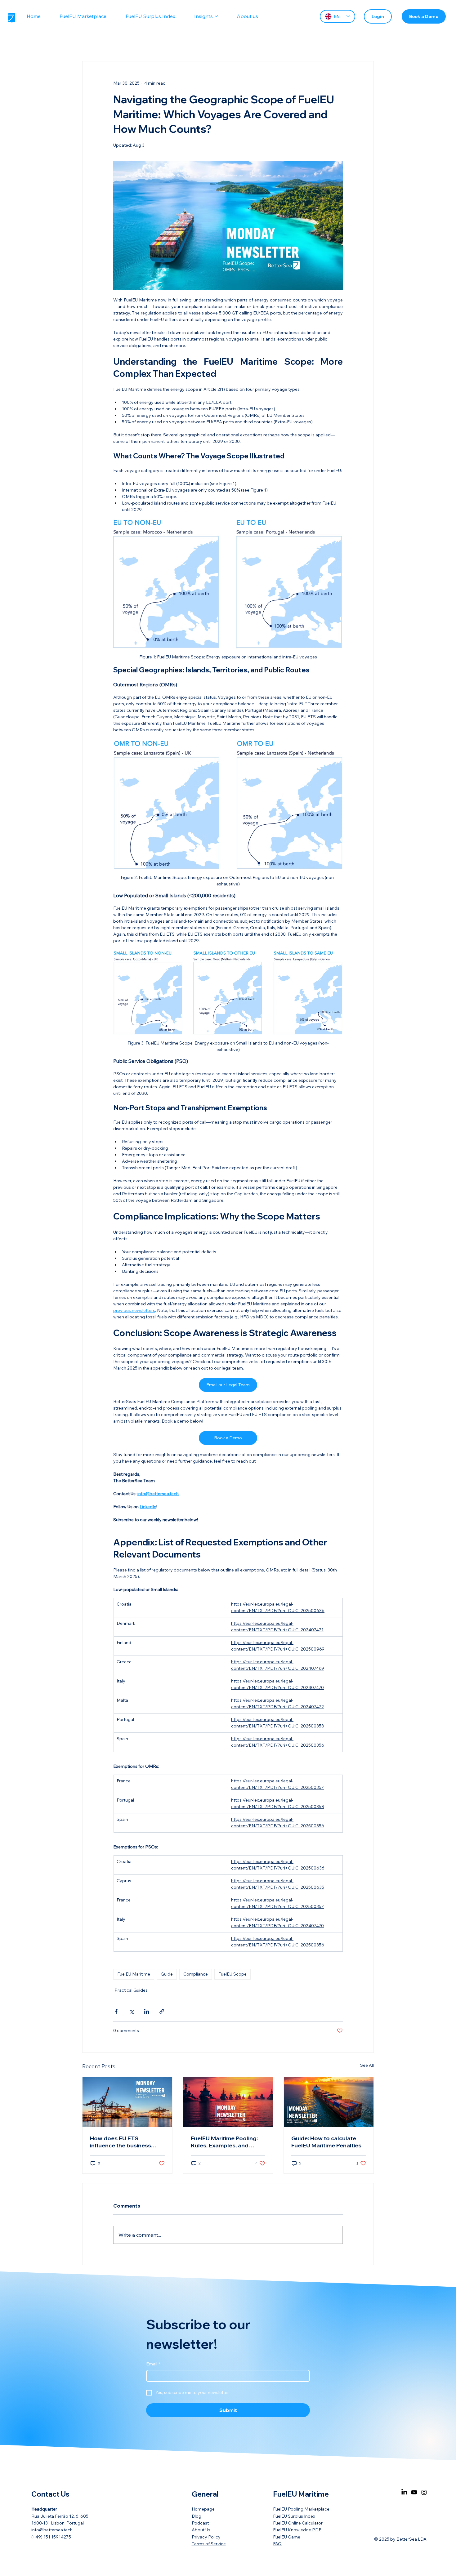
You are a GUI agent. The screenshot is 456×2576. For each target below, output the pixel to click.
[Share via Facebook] (116, 2011)
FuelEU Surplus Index (294, 2516)
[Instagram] (424, 2492)
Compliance (196, 1974)
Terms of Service (209, 2544)
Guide (167, 1974)
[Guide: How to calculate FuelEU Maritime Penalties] (329, 2102)
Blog (197, 2516)
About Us (201, 2530)
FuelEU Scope (232, 1974)
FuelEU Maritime (134, 1974)
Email (153, 2364)
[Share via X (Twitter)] (131, 2011)
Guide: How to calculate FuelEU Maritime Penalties (326, 2142)
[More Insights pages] (216, 16)
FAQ (277, 2544)
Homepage (203, 2509)
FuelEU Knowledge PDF (297, 2530)
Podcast (200, 2523)
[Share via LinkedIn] (147, 2011)
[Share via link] (162, 2011)
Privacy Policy (206, 2537)
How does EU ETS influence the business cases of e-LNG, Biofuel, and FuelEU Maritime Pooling (122, 2142)
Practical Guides (131, 1990)
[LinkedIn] (404, 2492)
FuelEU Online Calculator (298, 2523)
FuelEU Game (287, 2537)
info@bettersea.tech (52, 2530)
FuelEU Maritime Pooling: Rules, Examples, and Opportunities (224, 2142)
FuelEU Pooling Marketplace (301, 2509)
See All (367, 2065)
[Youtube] (414, 2492)
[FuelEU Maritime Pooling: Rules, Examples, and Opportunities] (228, 2102)
